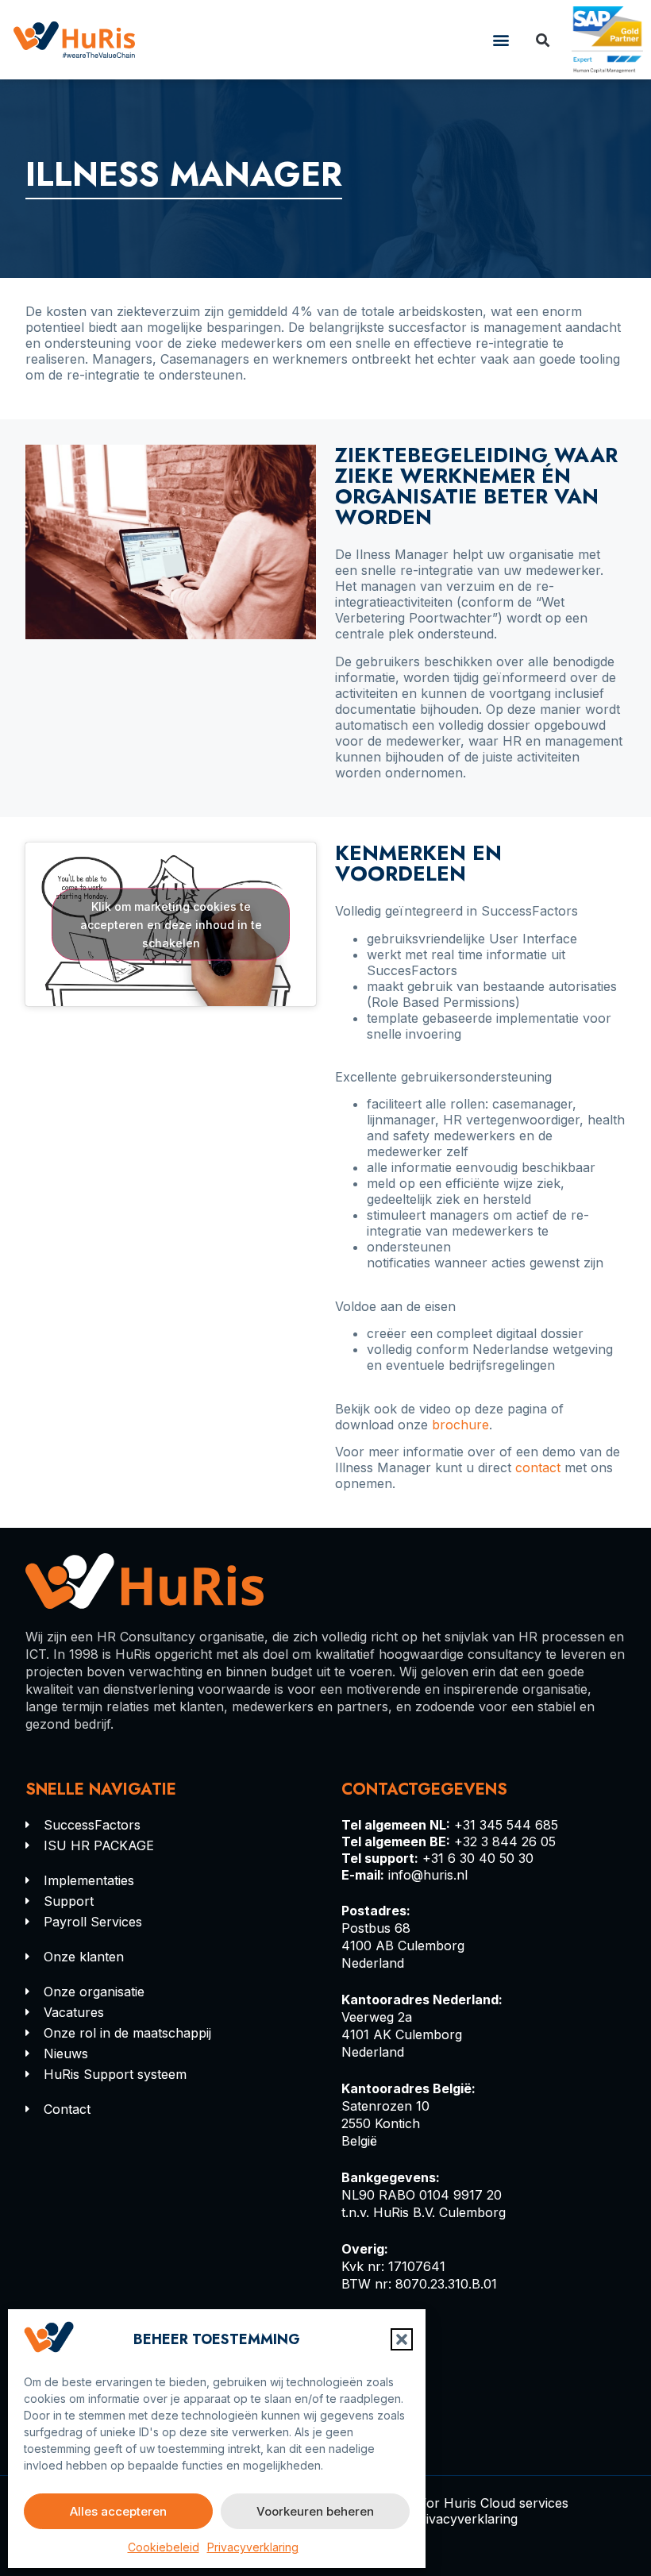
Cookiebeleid (164, 2547)
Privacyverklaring (253, 2547)
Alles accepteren (118, 2511)
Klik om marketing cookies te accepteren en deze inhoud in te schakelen (171, 925)
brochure (460, 1425)
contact (538, 1467)
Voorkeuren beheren (315, 2511)
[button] (402, 2339)
